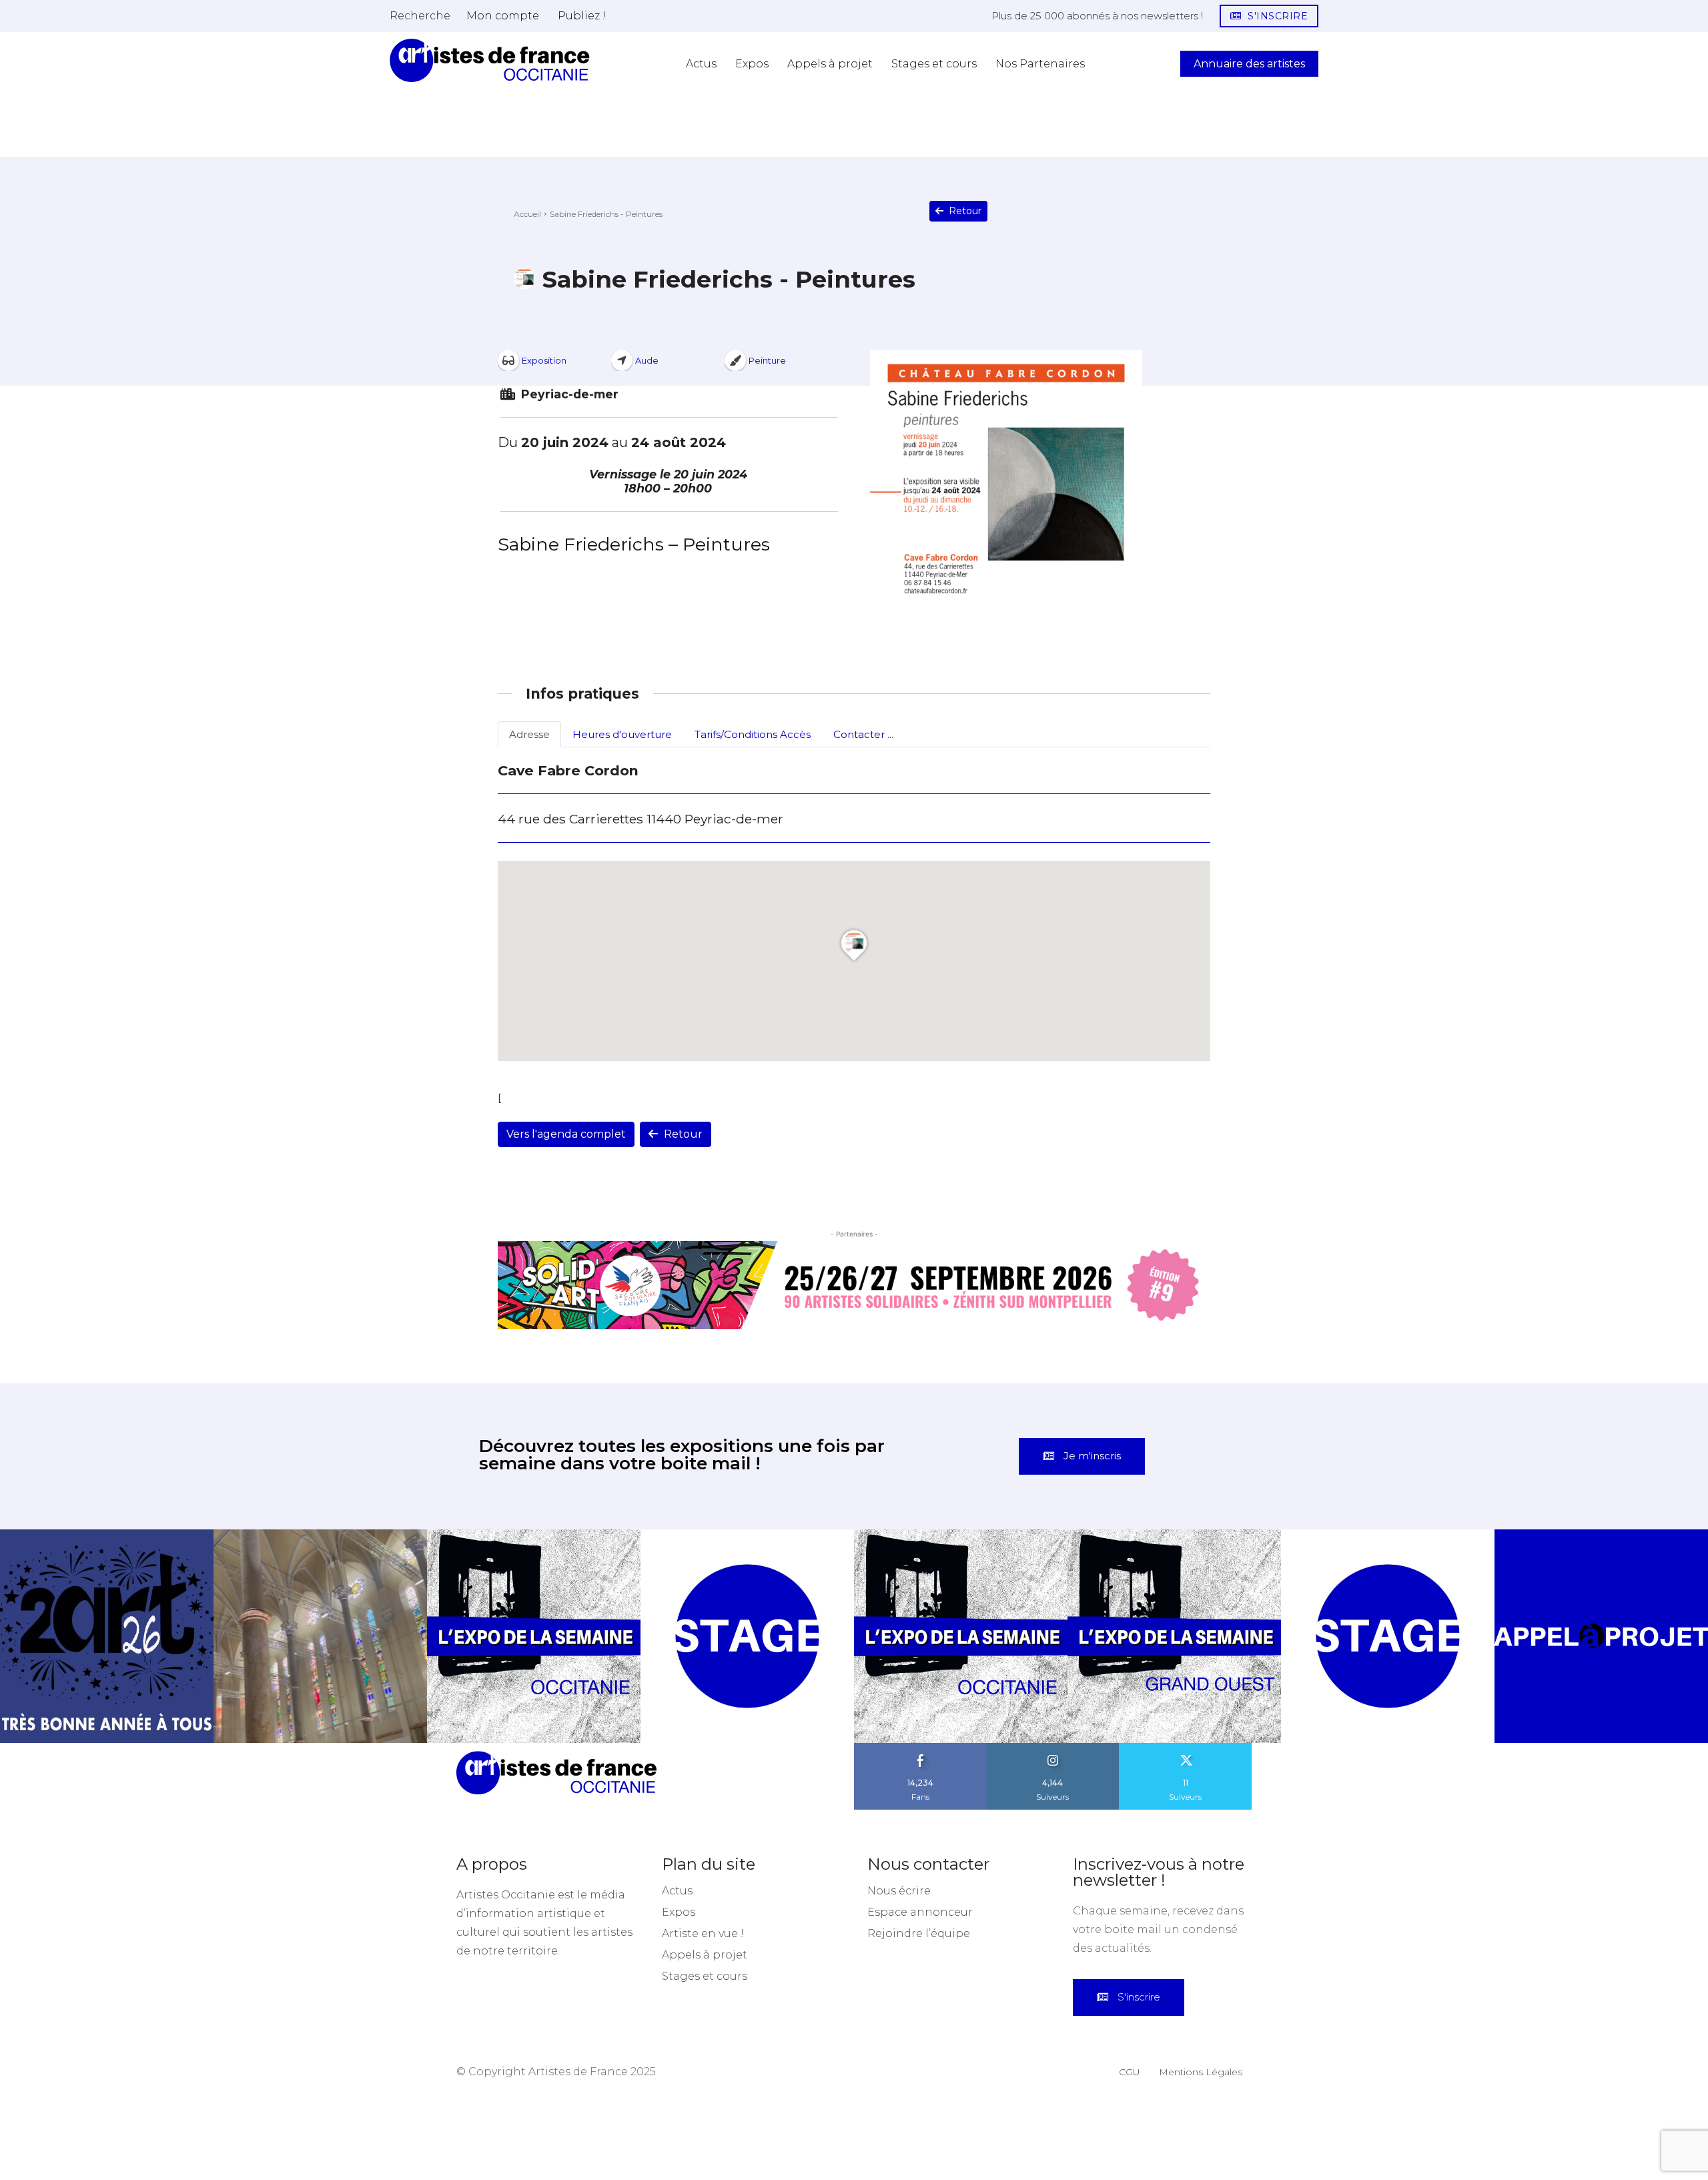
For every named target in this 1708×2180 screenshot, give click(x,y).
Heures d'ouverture (622, 734)
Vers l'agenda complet (566, 1134)
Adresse (529, 734)
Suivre (1053, 1748)
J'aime (921, 1748)
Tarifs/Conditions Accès (753, 734)
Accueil (527, 214)
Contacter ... (863, 734)
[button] (420, 15)
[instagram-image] (107, 1636)
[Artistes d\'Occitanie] (490, 60)
